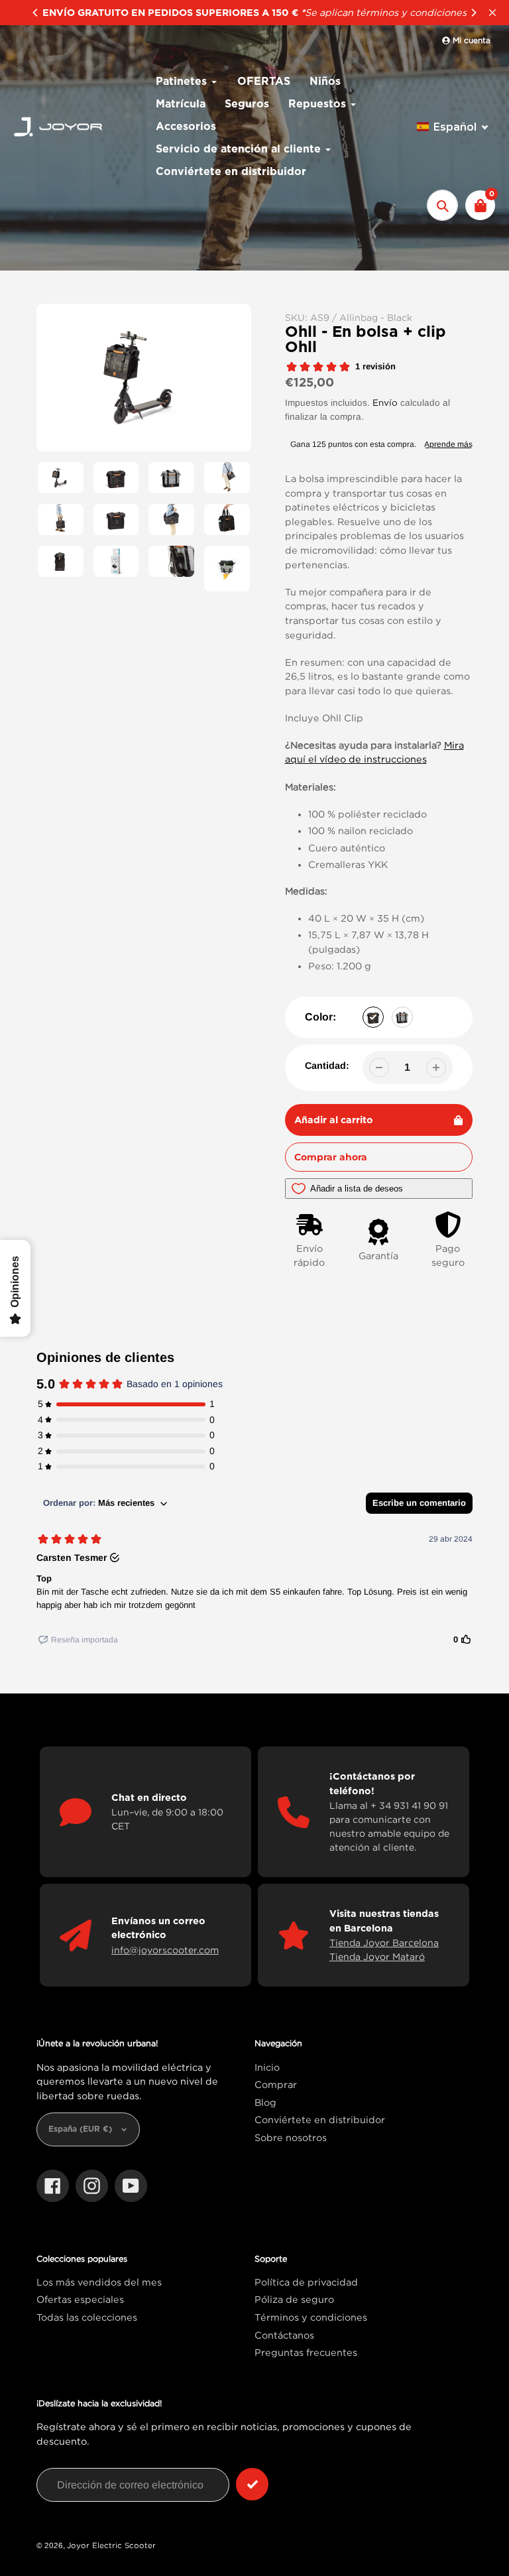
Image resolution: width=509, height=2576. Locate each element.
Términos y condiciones (311, 2317)
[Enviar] (252, 2484)
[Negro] (373, 1017)
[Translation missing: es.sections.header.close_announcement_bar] (492, 13)
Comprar (276, 2084)
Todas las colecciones (87, 2317)
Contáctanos (284, 2335)
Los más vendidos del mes (99, 2282)
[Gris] (402, 1017)
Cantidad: (327, 1066)
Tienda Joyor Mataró (377, 1956)
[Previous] (36, 13)
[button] (453, 127)
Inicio (267, 2067)
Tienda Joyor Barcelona (384, 1942)
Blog (265, 2102)
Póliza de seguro (294, 2299)
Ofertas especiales (80, 2299)
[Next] (473, 13)
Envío (385, 402)
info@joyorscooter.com (165, 1950)
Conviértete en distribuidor (320, 2119)
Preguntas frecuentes (306, 2352)
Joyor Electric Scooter (111, 2545)
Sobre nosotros (291, 2137)
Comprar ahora (331, 1157)
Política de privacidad (306, 2282)
